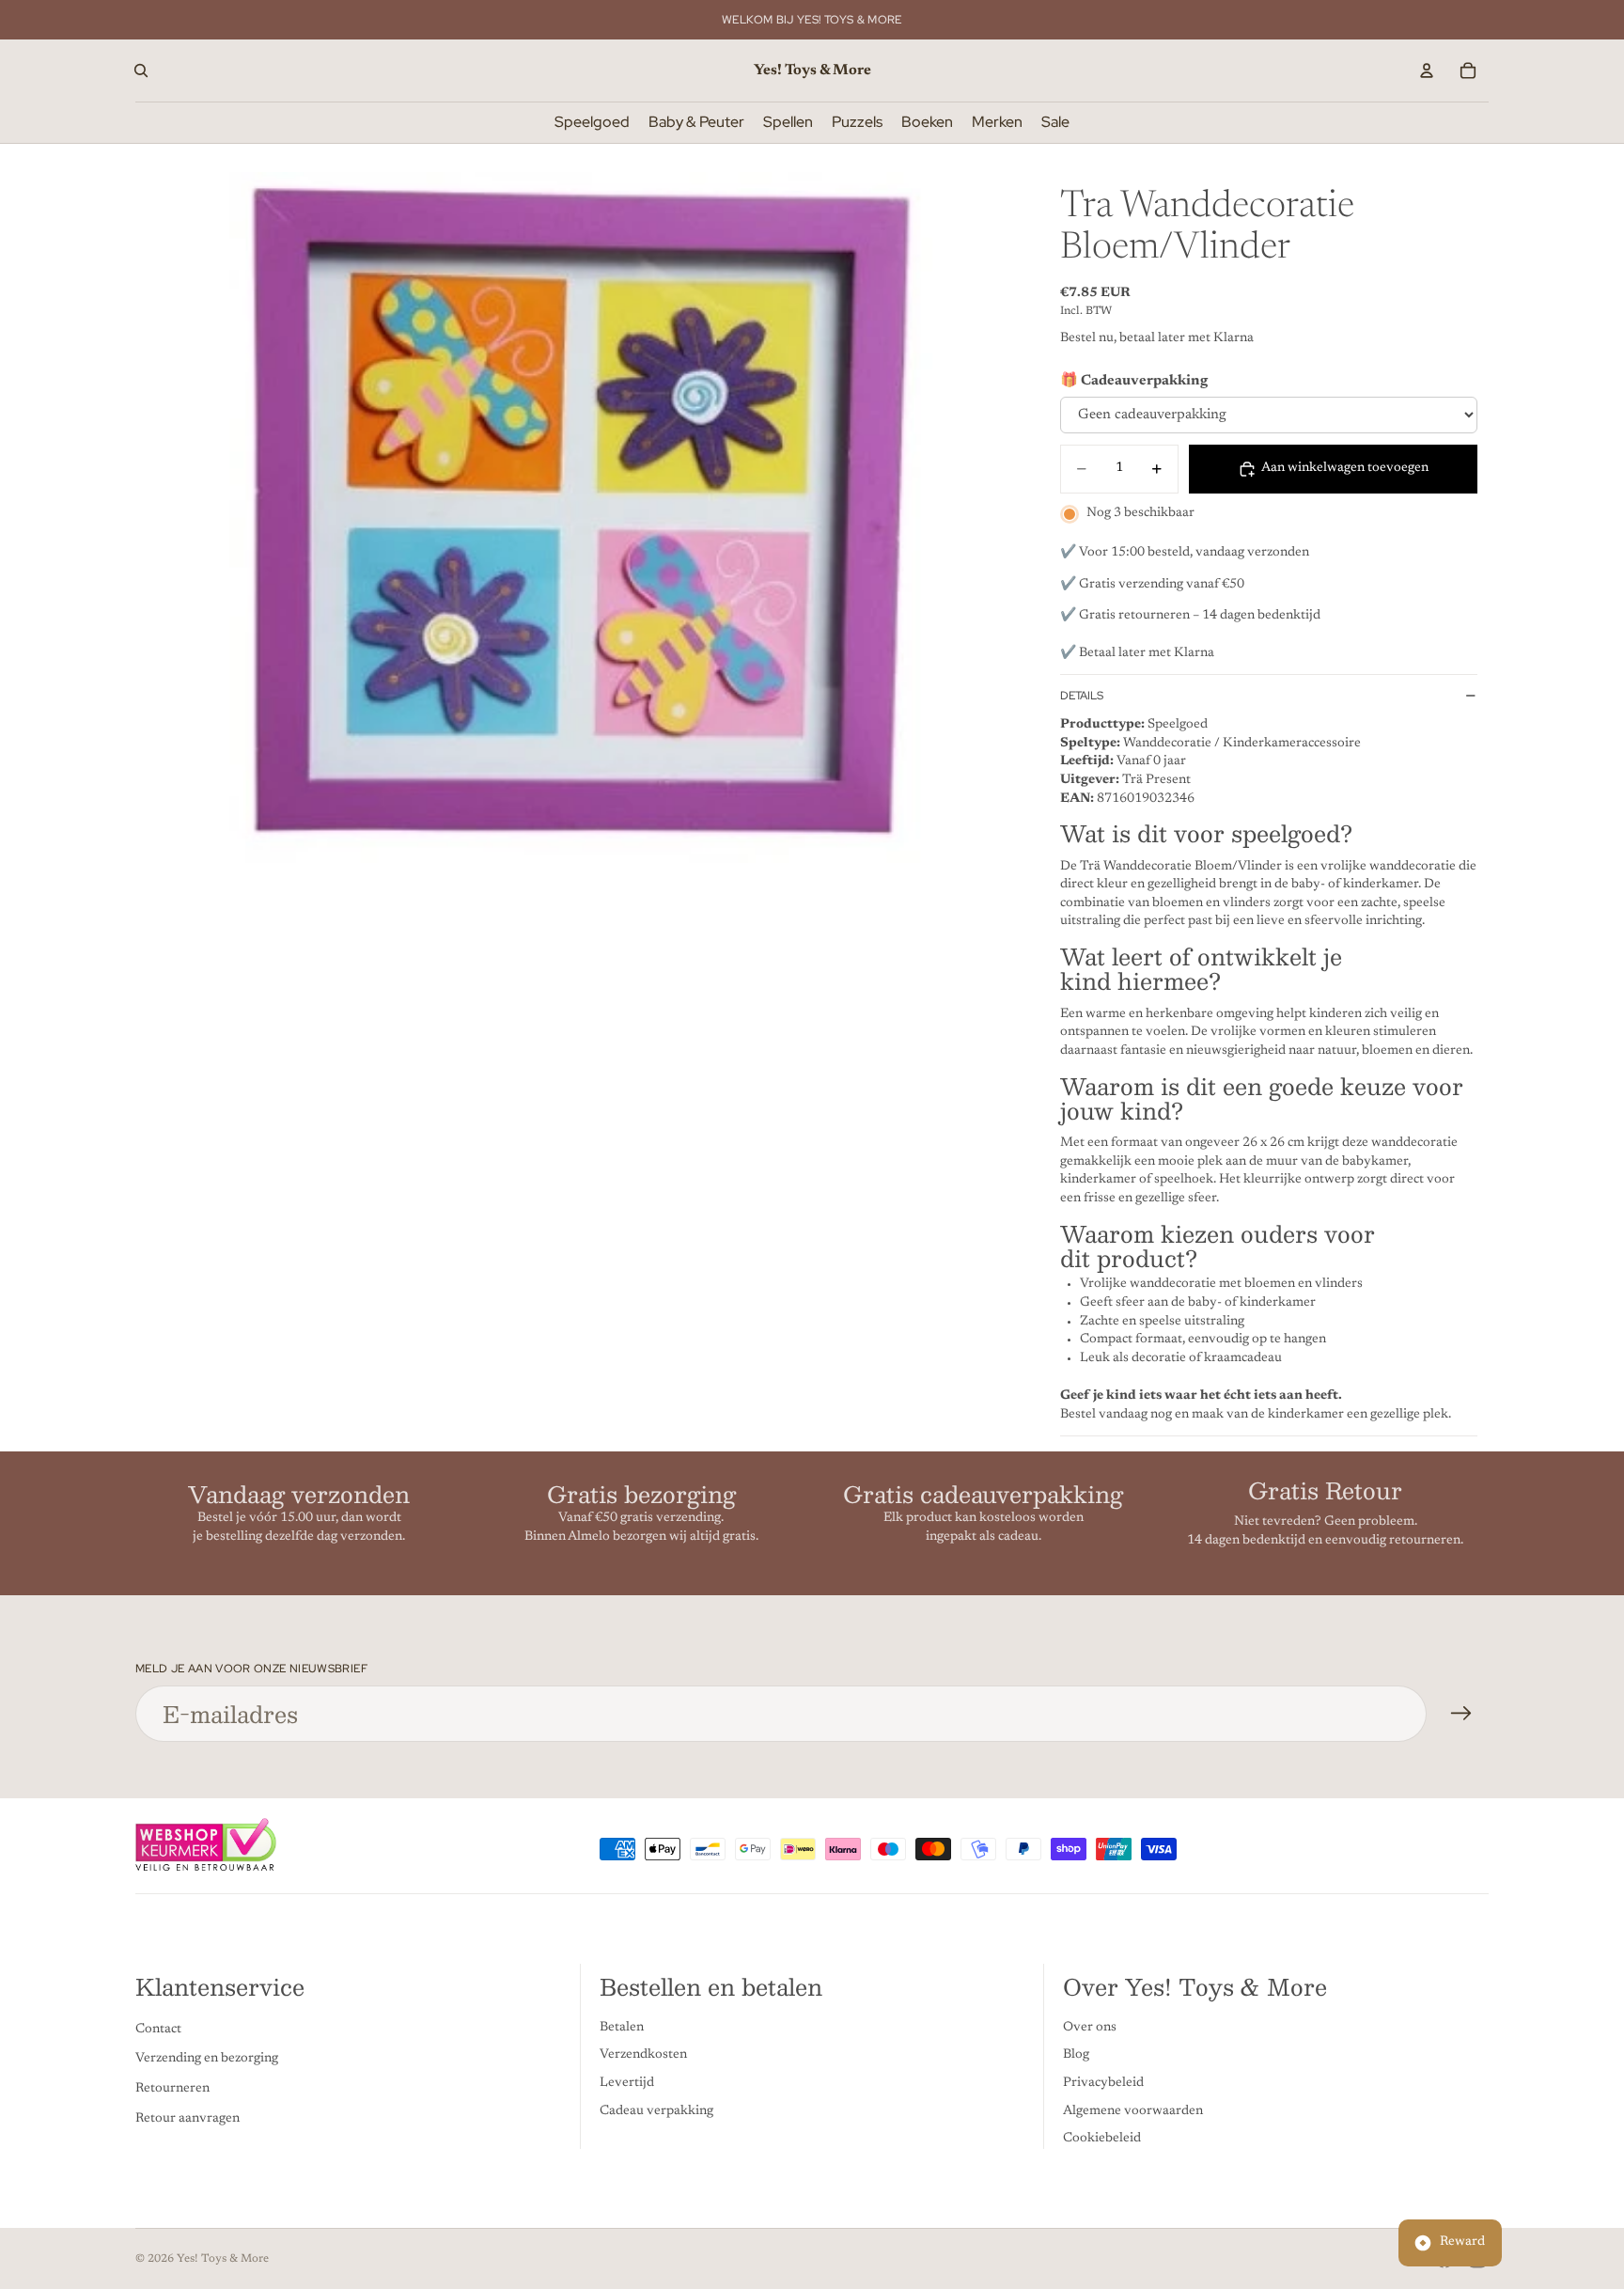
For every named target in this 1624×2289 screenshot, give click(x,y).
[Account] (1427, 71)
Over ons (1090, 2028)
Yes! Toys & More (223, 2259)
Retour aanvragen (187, 2119)
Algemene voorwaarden (1133, 2111)
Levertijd (627, 2083)
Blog (1076, 2056)
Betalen (622, 2028)
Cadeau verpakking (656, 2111)
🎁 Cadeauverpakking (1134, 381)
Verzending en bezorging (207, 2060)
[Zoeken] (141, 71)
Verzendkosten (643, 2056)
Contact (158, 2030)
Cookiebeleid (1102, 2140)
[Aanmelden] (1461, 1714)
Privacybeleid (1103, 2083)
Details (1082, 696)
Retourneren (172, 2089)
